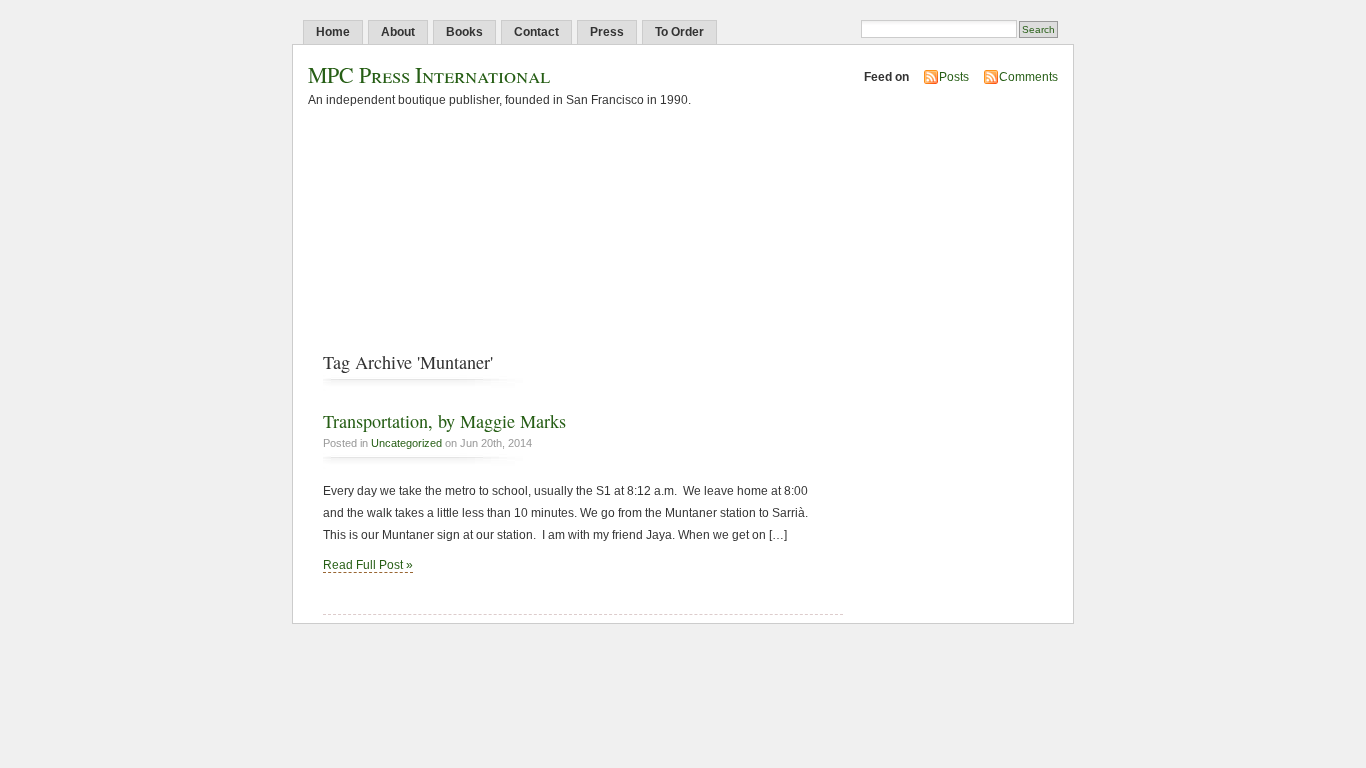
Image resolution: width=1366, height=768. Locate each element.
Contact (536, 32)
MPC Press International (429, 74)
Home (333, 32)
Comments (1028, 77)
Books (464, 32)
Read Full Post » (368, 565)
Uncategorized (406, 443)
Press (607, 32)
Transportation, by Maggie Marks (444, 421)
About (398, 32)
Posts (954, 77)
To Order (679, 32)
